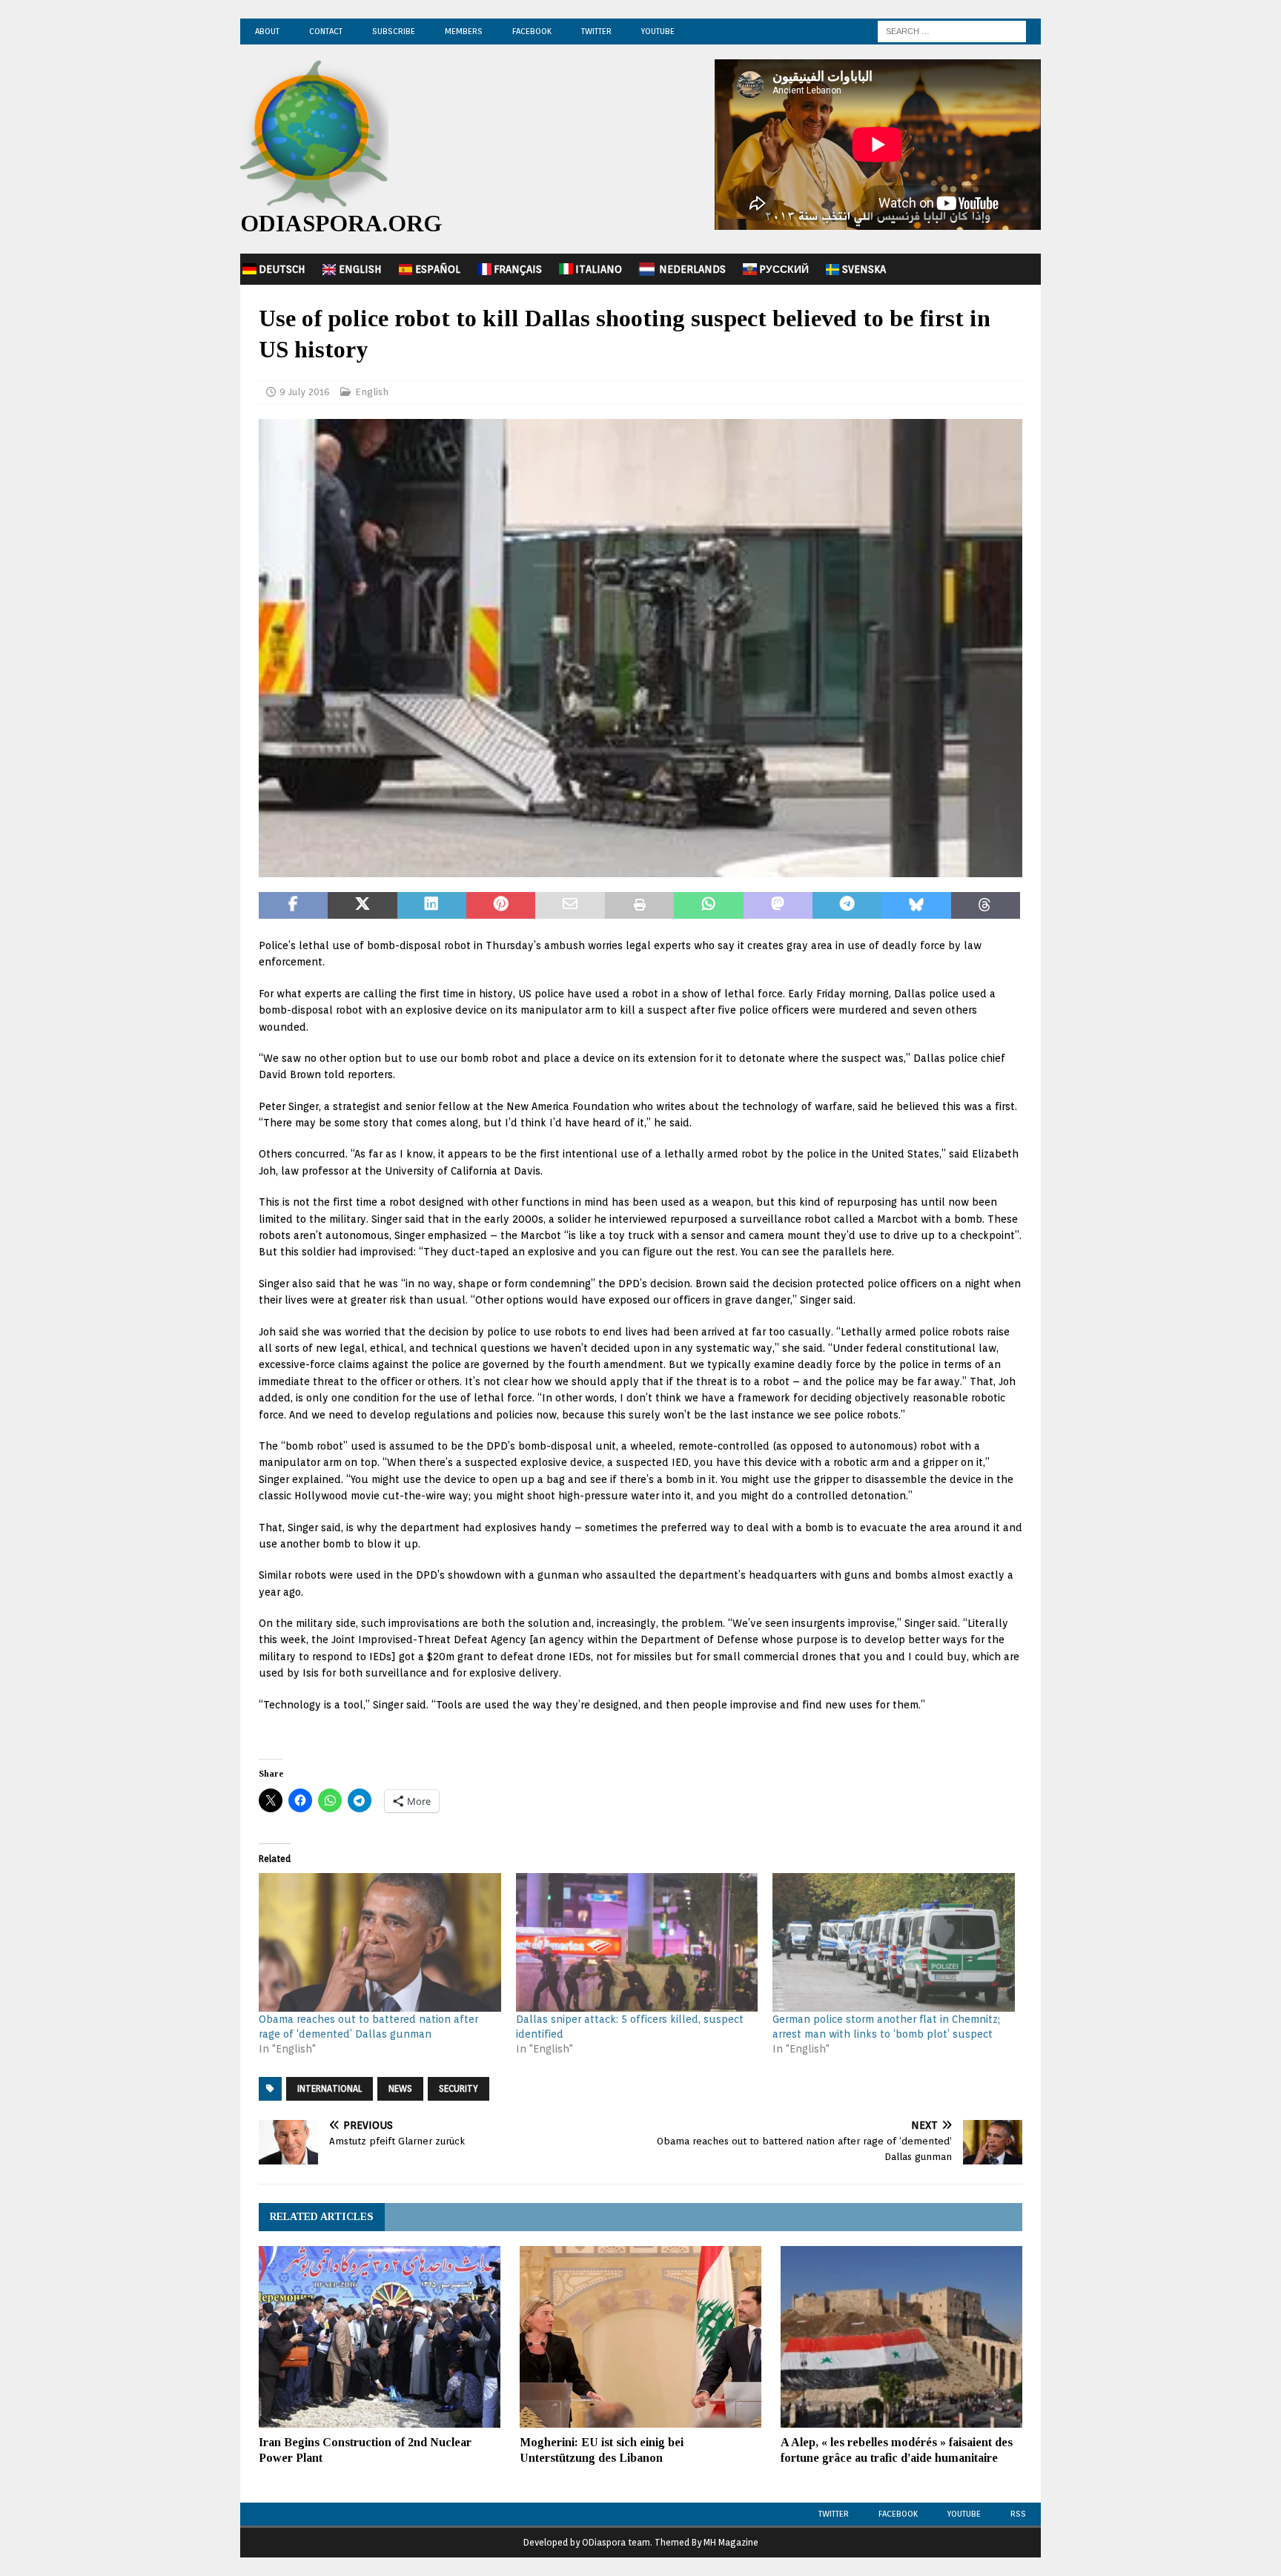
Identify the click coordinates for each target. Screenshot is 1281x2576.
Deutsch (282, 269)
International (330, 2088)
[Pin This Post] (501, 905)
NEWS (400, 2088)
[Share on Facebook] (293, 905)
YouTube (658, 31)
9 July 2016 (305, 392)
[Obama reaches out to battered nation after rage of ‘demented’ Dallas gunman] (380, 1942)
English (360, 269)
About (267, 31)
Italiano (599, 269)
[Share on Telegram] (847, 905)
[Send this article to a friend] (570, 905)
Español (438, 269)
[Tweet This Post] (362, 905)
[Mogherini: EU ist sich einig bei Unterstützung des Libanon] (640, 2337)
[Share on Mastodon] (778, 905)
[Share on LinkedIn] (432, 905)
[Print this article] (639, 905)
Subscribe (394, 31)
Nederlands (692, 269)
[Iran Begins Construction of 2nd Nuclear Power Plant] (380, 2337)
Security (459, 2088)
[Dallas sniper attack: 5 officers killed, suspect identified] (637, 1942)
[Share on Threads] (986, 905)
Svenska (864, 269)
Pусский (784, 269)
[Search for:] (952, 30)
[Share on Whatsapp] (708, 905)
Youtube (964, 2514)
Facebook (532, 31)
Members (464, 31)
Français (518, 269)
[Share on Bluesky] (916, 905)
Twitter (596, 31)
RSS (1018, 2514)
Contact (326, 31)
